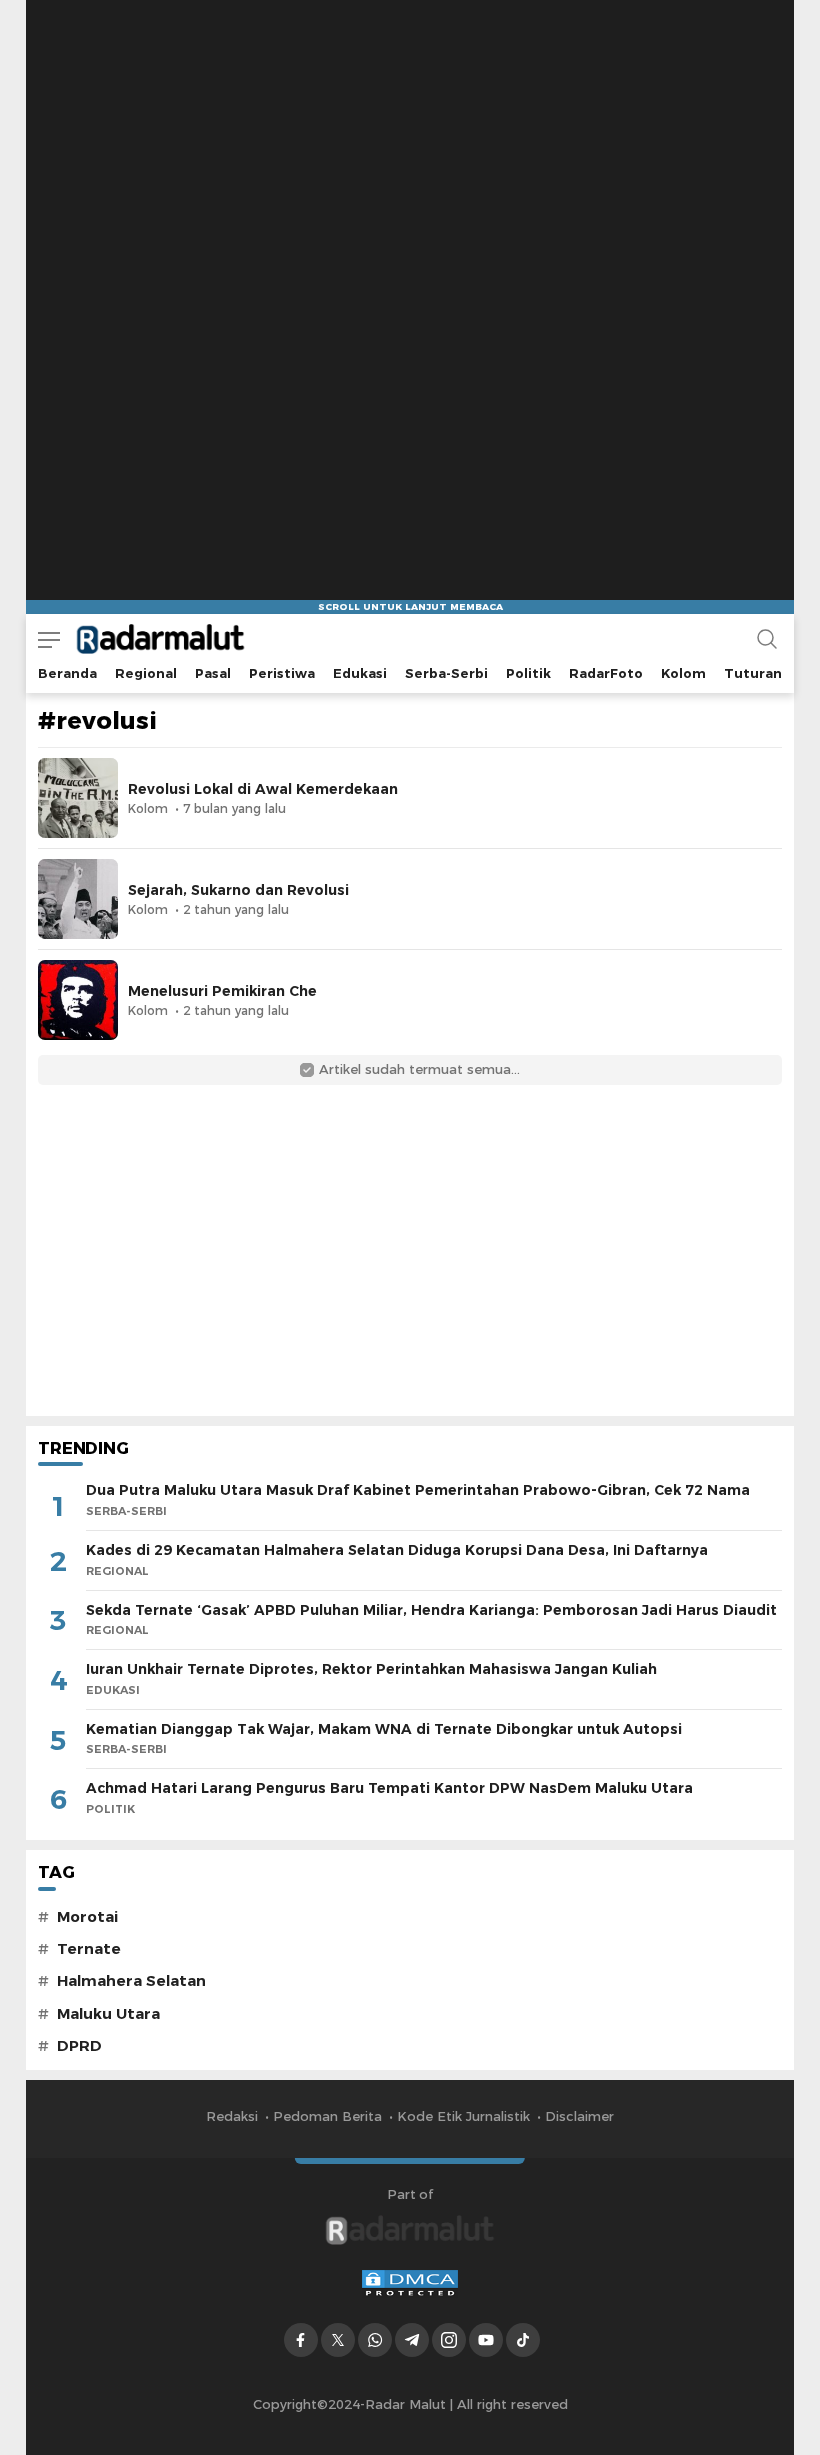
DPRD (79, 2046)
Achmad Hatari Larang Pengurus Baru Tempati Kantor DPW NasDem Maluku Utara (389, 1788)
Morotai (87, 1917)
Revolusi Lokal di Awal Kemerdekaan (263, 789)
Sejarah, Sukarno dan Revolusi (238, 890)
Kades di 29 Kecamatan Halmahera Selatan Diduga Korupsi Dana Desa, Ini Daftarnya (397, 1550)
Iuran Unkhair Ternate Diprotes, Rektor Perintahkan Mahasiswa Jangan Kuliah (371, 1669)
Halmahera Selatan (131, 1981)
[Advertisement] (410, 125)
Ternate (89, 1949)
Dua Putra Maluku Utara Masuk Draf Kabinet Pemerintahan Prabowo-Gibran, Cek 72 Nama (418, 1490)
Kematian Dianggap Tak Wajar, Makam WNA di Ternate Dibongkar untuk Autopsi (384, 1729)
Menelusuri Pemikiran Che (222, 991)
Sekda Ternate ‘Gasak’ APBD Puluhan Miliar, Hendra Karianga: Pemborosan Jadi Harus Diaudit (431, 1610)
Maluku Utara (108, 2014)
